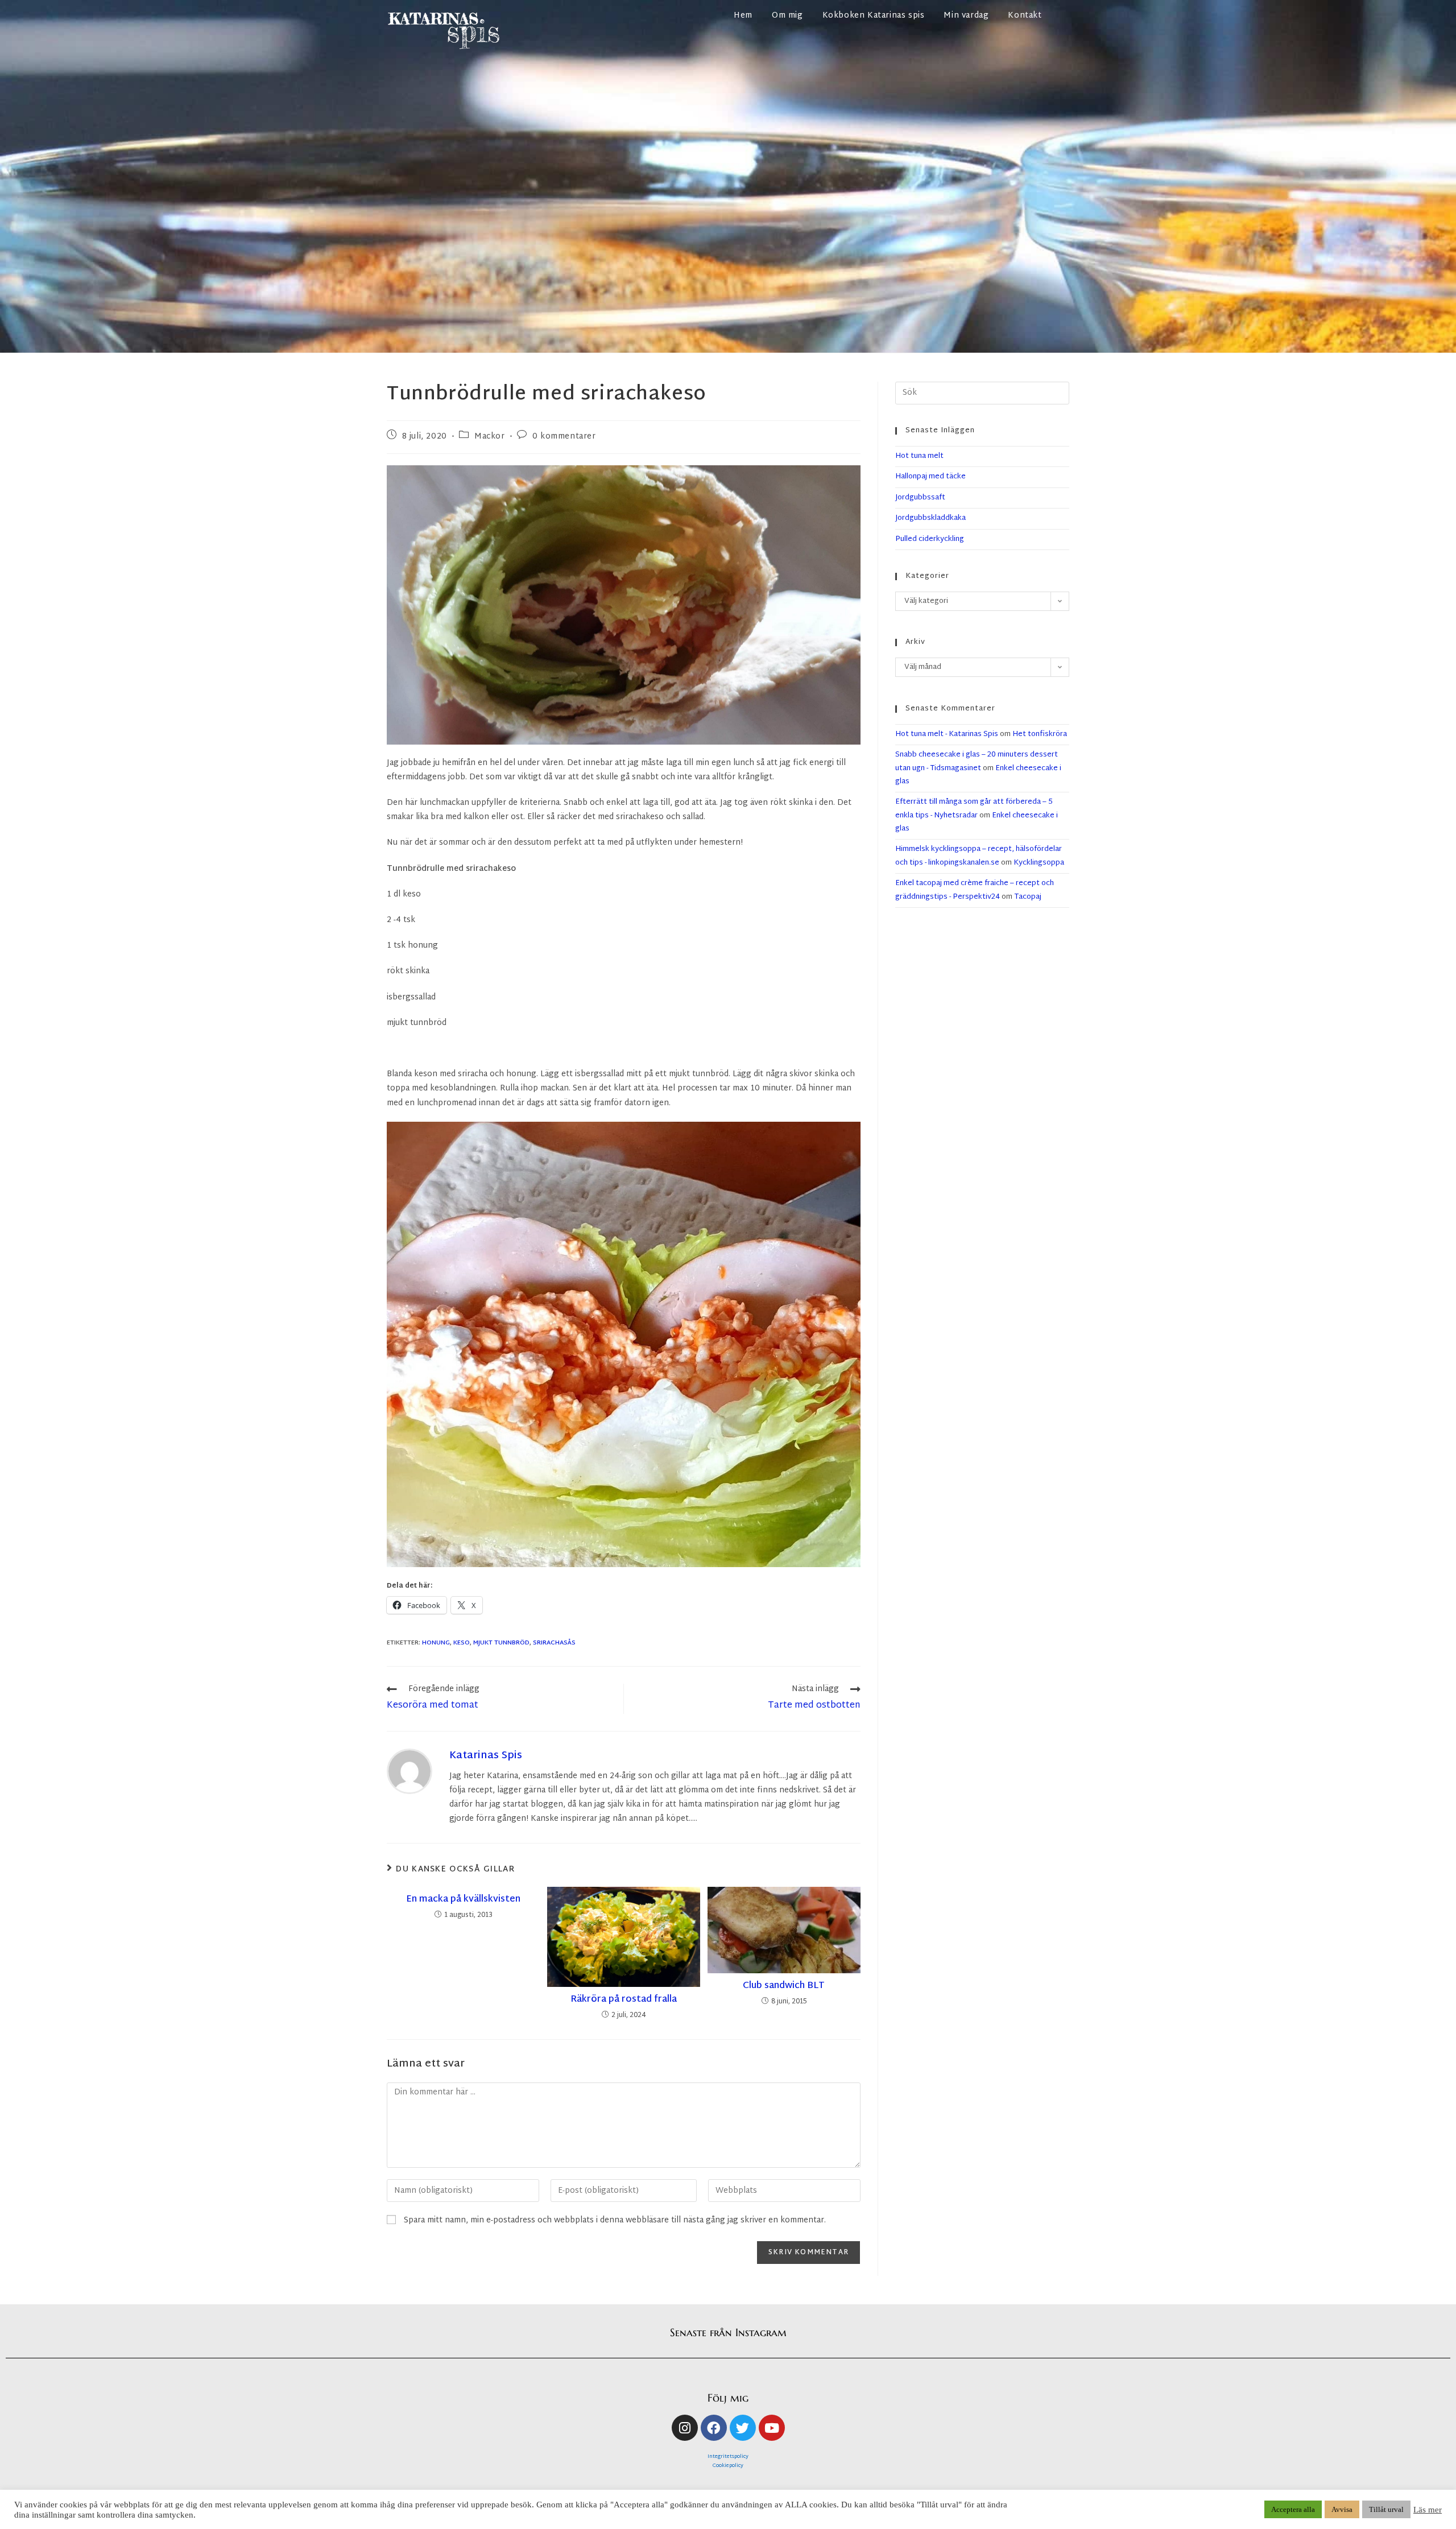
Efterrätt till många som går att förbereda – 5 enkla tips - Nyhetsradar (974, 809)
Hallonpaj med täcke (930, 477)
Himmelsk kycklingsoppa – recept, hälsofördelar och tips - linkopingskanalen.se (979, 856)
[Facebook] (714, 2428)
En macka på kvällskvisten (463, 1900)
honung (436, 1643)
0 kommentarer (564, 437)
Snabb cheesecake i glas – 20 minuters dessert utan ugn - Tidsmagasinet (977, 761)
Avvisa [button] (1342, 2509)
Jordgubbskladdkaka (930, 518)
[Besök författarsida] (409, 1772)
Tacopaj (1028, 897)
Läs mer (1428, 2510)
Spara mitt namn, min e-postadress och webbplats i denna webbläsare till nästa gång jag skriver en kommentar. (615, 2220)
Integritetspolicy (728, 2457)
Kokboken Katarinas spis (874, 16)
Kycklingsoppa (1039, 863)
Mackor (490, 437)
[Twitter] (743, 2428)
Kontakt (1025, 16)
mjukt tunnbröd (501, 1643)
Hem (743, 16)
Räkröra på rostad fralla (624, 2000)
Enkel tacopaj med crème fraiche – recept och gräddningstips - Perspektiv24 (975, 890)
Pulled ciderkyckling (930, 539)
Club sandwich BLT (784, 1986)
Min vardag (966, 16)
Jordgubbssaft (920, 498)
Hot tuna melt (919, 456)
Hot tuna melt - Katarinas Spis (947, 734)
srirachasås (554, 1643)
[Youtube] (772, 2428)
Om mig (787, 16)
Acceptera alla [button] (1293, 2509)
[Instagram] (685, 2428)
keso (462, 1643)
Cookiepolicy (728, 2466)
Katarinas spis (486, 1756)
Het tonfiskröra (1040, 734)
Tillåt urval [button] (1386, 2509)
